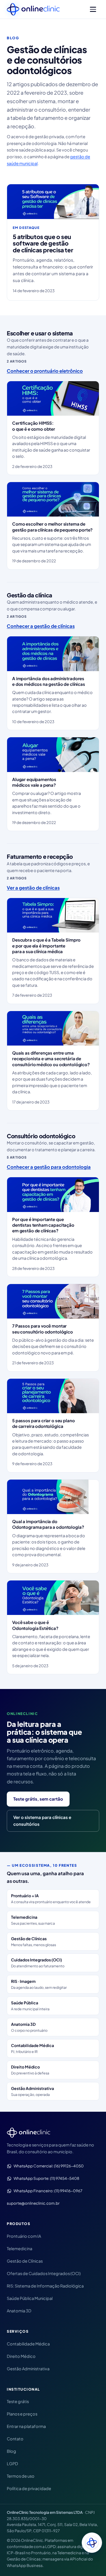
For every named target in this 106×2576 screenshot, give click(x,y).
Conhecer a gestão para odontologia (49, 1167)
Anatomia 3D (19, 2311)
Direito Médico (21, 2356)
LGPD (12, 2464)
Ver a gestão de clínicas (33, 888)
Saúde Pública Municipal (30, 2298)
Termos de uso (21, 2476)
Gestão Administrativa (28, 2369)
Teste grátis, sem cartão (38, 1799)
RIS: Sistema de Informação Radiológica (45, 2286)
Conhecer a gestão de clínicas (41, 626)
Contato (15, 2439)
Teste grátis (18, 2401)
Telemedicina (20, 2248)
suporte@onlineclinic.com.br (33, 2203)
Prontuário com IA (24, 2236)
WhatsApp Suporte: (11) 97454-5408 (46, 2178)
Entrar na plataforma (26, 2426)
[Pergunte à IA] (92, 2543)
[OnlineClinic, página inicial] (33, 9)
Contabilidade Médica (28, 2344)
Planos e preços (22, 2414)
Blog (11, 2451)
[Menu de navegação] (93, 9)
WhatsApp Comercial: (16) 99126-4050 (49, 2166)
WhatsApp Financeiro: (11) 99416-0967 (48, 2191)
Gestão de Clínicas (25, 2261)
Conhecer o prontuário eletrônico (45, 371)
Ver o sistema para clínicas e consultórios (42, 1821)
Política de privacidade (29, 2488)
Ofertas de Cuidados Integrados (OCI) (44, 2273)
